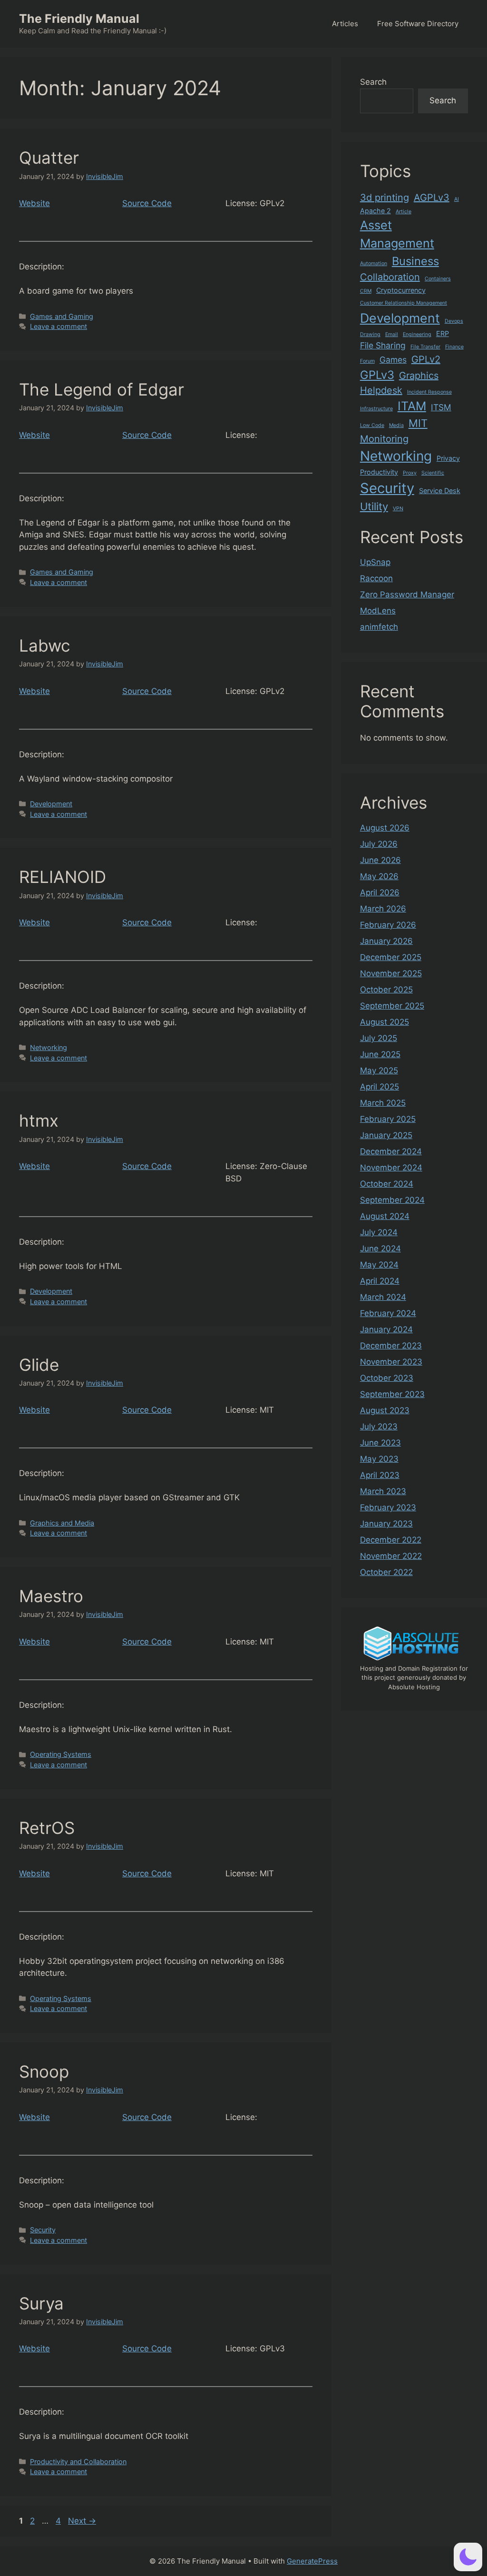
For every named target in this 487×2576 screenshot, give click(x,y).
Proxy (410, 473)
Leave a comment (58, 326)
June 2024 (380, 1248)
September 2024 (392, 1200)
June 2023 (380, 1443)
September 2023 (392, 1394)
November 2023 (391, 1362)
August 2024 (385, 1216)
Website (34, 203)
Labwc (45, 645)
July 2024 (379, 1232)
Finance (454, 347)
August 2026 (385, 828)
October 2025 (386, 990)
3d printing (385, 198)
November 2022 (391, 1556)
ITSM (441, 407)
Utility (374, 506)
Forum (367, 361)
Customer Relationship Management (404, 303)
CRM (366, 291)
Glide (39, 1365)
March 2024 (383, 1297)
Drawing (370, 334)
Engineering (417, 334)
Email (392, 334)
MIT (418, 423)
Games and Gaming (62, 316)
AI (457, 199)
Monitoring (384, 439)
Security (43, 2230)
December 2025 (391, 957)
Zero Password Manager (407, 594)
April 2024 (380, 1281)
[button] (468, 2557)
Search (373, 82)
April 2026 (380, 892)
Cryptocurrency (401, 290)
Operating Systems (61, 1754)
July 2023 (379, 1427)
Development (51, 804)
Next (82, 2521)
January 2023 (386, 1524)
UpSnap (375, 562)
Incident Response (429, 392)
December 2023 (391, 1346)
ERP (443, 333)
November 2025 (391, 973)
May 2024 (379, 1265)
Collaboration (390, 277)
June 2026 (380, 860)
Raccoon (376, 578)
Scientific (433, 473)
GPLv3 (377, 375)
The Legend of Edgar (102, 389)
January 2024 (386, 1329)
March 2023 (383, 1491)
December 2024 (391, 1151)
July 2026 (379, 844)
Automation (374, 263)
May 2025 (379, 1070)
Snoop (44, 2071)
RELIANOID (63, 877)
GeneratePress (312, 2561)
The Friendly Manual (79, 19)
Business (415, 261)
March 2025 (383, 1103)
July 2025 (379, 1038)
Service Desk (440, 490)
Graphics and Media (62, 1523)
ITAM (412, 406)
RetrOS (47, 1828)
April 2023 (380, 1475)
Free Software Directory (418, 24)
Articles (345, 24)
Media (396, 425)
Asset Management (397, 234)
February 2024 (388, 1313)
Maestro (51, 1596)
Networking (49, 1047)
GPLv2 (426, 359)
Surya (41, 2303)
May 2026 (379, 876)
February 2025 (388, 1119)
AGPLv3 (432, 198)
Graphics (419, 376)
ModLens (378, 611)
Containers (438, 279)
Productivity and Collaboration (78, 2462)
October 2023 (387, 1378)
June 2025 (380, 1054)
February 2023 (388, 1507)
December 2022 (391, 1540)
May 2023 (379, 1459)
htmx (39, 1120)
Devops (454, 321)
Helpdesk (381, 390)
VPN (398, 509)
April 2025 (380, 1087)
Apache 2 (375, 211)
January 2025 (386, 1135)
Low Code (372, 425)
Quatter (49, 158)
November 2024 (391, 1168)
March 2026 (383, 909)
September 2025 (392, 1006)
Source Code (147, 203)
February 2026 (388, 925)
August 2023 (385, 1410)
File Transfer (425, 347)
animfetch (379, 627)
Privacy (448, 458)
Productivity (379, 472)
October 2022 (386, 1572)
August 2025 (385, 1022)
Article (404, 212)
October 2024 (387, 1184)
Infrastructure (376, 409)
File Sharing (383, 345)
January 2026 (386, 941)
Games (393, 360)
